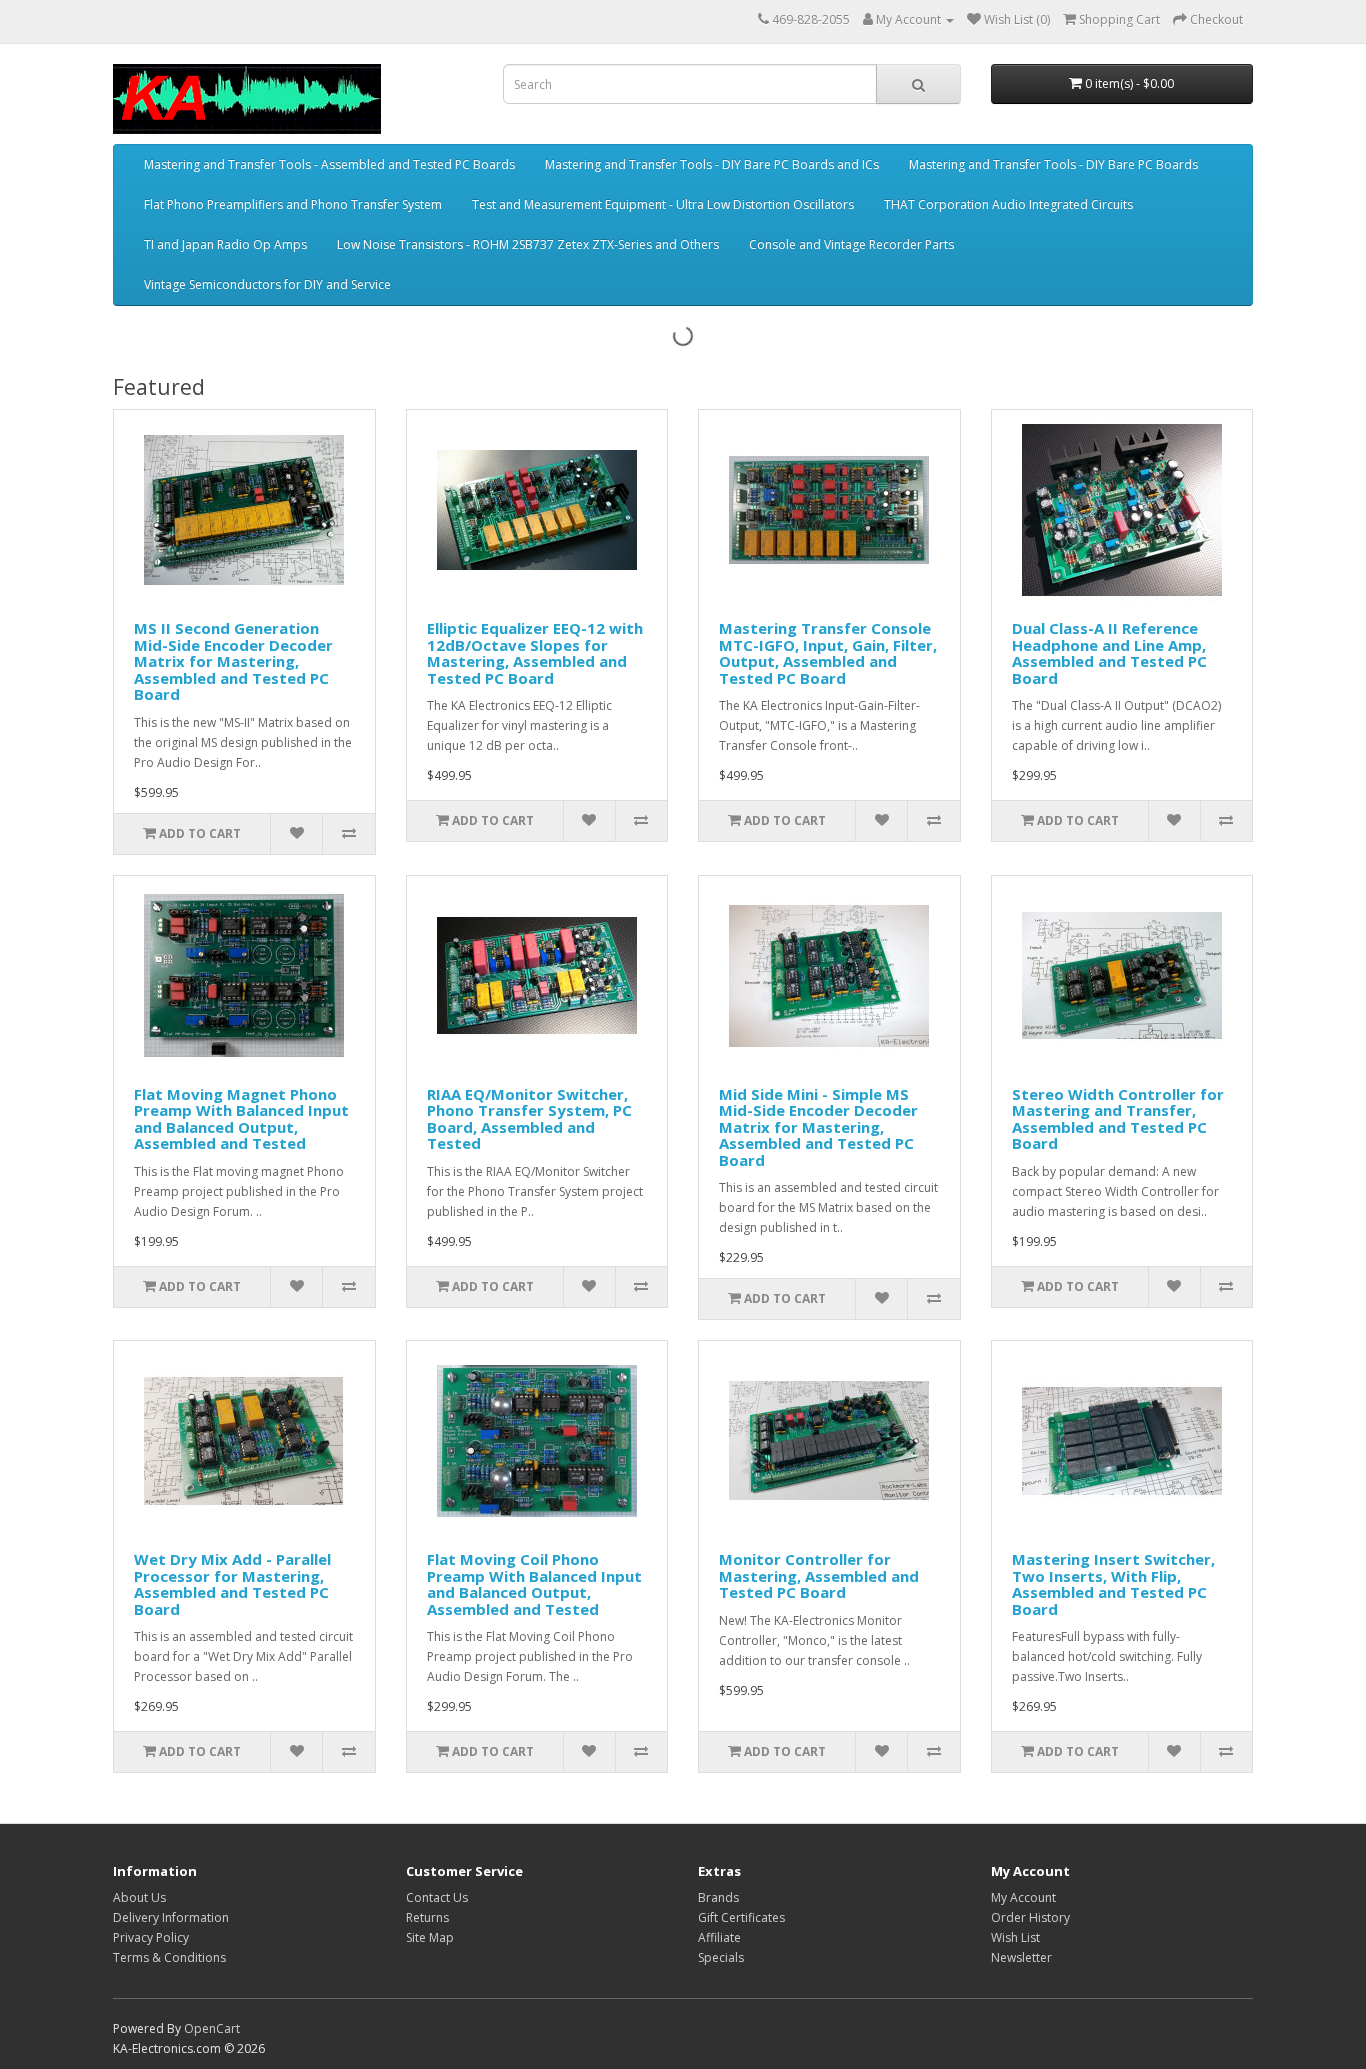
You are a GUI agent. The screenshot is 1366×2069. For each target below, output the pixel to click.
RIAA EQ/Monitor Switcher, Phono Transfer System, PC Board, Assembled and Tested (529, 1119)
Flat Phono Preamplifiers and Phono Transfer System (293, 204)
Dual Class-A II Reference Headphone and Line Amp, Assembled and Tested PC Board (1109, 653)
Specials (721, 1957)
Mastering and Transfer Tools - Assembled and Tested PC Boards (329, 164)
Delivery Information (171, 1917)
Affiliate (719, 1937)
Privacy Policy (151, 1937)
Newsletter (1021, 1957)
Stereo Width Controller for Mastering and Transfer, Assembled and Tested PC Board (1118, 1119)
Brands (718, 1897)
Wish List (1015, 1937)
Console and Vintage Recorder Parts (851, 244)
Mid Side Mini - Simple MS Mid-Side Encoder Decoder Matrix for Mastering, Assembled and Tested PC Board (818, 1127)
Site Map (430, 1937)
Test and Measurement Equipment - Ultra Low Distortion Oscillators (663, 204)
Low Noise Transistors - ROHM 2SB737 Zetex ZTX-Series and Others (528, 244)
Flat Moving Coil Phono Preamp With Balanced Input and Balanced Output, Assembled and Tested (534, 1584)
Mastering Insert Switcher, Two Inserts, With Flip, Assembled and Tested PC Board (1113, 1584)
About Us (139, 1897)
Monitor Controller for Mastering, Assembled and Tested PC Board (819, 1575)
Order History (1030, 1917)
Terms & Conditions (169, 1957)
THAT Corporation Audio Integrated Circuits (1008, 204)
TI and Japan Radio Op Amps (225, 244)
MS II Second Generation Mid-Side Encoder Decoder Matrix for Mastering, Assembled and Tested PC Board (233, 661)
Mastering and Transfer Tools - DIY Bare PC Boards (1053, 164)
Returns (427, 1917)
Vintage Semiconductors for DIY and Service (267, 284)
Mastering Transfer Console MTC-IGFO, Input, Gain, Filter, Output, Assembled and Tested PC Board (828, 653)
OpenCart (212, 2028)
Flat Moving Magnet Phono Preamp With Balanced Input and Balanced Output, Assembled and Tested (241, 1119)
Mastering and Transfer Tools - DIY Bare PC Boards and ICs (712, 164)
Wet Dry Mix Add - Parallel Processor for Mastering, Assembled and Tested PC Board (232, 1584)
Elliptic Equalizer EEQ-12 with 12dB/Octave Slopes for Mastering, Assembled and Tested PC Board (535, 653)
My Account (1023, 1897)
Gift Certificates (741, 1917)
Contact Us (437, 1897)
